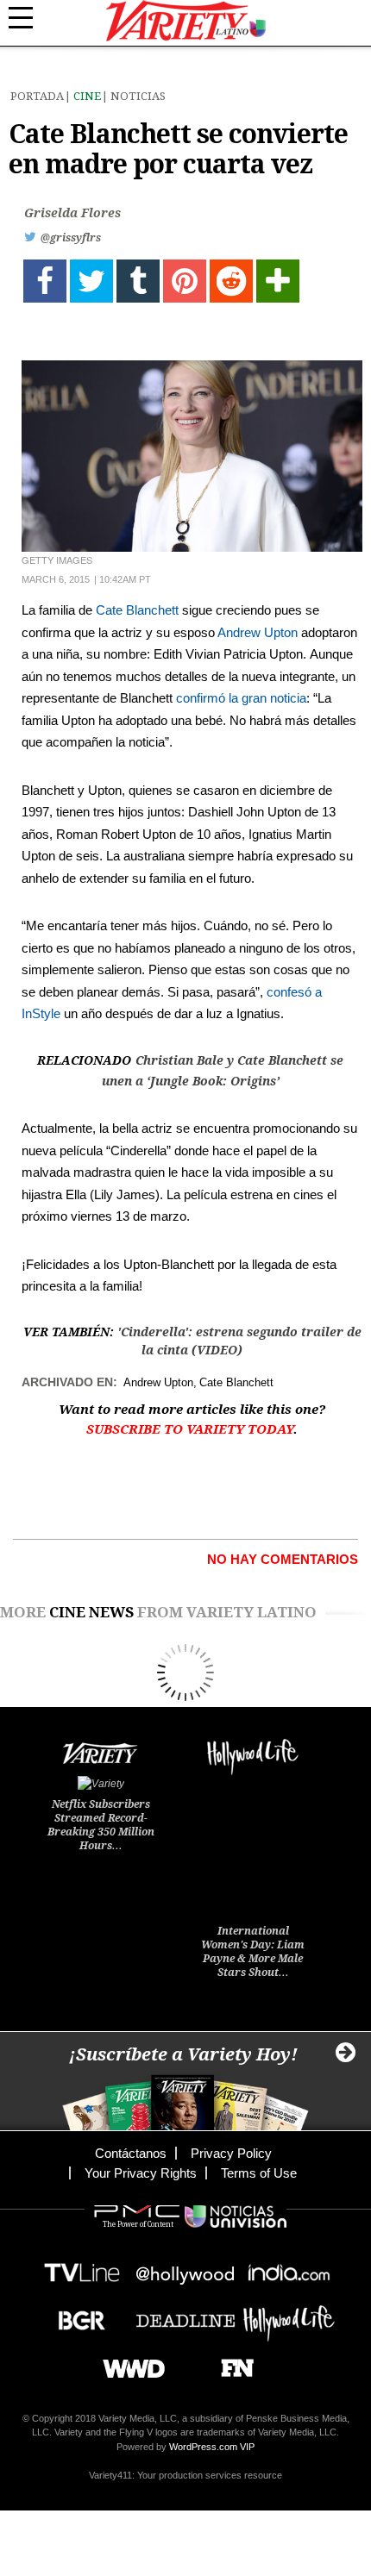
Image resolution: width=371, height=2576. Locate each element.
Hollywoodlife (289, 2315)
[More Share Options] (278, 281)
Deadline (185, 2315)
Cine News (91, 1612)
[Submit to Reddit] (231, 281)
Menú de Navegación (30, 18)
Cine (87, 96)
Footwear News (231, 2363)
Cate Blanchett (137, 610)
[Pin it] (185, 281)
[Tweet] (91, 281)
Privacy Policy (231, 2153)
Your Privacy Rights (141, 2173)
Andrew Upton (258, 632)
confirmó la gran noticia (241, 698)
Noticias (138, 96)
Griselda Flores (72, 213)
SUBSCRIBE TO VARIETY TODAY (190, 1429)
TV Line (82, 2268)
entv (185, 2268)
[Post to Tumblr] (138, 281)
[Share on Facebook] (45, 281)
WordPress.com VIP (212, 2447)
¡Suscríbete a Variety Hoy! (183, 2054)
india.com (289, 2268)
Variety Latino (186, 21)
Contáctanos (131, 2153)
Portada (37, 96)
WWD (127, 2363)
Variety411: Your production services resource (185, 2475)
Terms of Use (259, 2173)
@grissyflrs (71, 238)
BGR (75, 2315)
